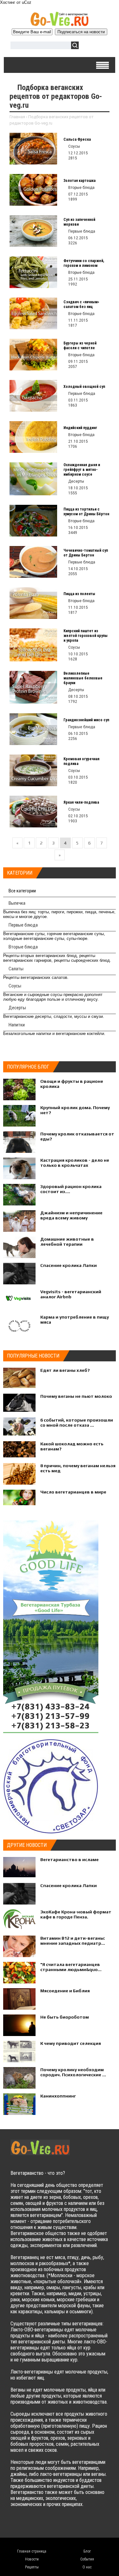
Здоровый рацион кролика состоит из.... (71, 1189)
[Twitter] (28, 2525)
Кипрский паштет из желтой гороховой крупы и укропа (86, 636)
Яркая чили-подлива (81, 802)
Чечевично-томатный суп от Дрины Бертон (86, 553)
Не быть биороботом (65, 2017)
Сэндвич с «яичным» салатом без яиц (81, 304)
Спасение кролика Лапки (69, 1265)
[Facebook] (41, 2525)
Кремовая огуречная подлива (81, 761)
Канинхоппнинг (58, 2096)
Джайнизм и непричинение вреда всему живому (71, 1215)
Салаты (16, 969)
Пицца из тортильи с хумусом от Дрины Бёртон (86, 512)
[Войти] (87, 46)
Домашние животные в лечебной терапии (67, 1242)
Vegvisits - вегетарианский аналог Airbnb (71, 1294)
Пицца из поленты (79, 594)
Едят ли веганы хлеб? (65, 1370)
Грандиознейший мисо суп (86, 720)
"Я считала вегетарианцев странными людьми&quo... (71, 1967)
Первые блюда (23, 925)
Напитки (17, 1025)
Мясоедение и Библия (65, 1991)
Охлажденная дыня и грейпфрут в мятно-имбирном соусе (82, 470)
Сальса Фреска (77, 139)
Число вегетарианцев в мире (73, 1492)
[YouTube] (53, 2525)
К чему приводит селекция (71, 2043)
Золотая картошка (79, 181)
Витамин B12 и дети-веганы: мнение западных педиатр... (73, 1941)
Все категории (22, 891)
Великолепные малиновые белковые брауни (83, 678)
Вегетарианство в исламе (69, 1860)
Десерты (17, 1008)
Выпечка (17, 903)
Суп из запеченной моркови (79, 222)
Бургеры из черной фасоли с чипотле (80, 346)
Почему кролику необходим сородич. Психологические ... (73, 2072)
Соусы (15, 986)
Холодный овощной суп (84, 387)
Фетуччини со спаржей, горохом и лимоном (84, 263)
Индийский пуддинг (80, 428)
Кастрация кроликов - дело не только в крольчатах (75, 1163)
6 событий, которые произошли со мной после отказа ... (77, 1423)
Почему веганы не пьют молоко (76, 1396)
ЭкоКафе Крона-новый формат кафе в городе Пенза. (76, 1914)
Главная (17, 117)
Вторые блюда (23, 947)
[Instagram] (66, 2525)
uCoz (27, 2)
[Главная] (60, 24)
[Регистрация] (102, 46)
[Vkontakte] (16, 2525)
